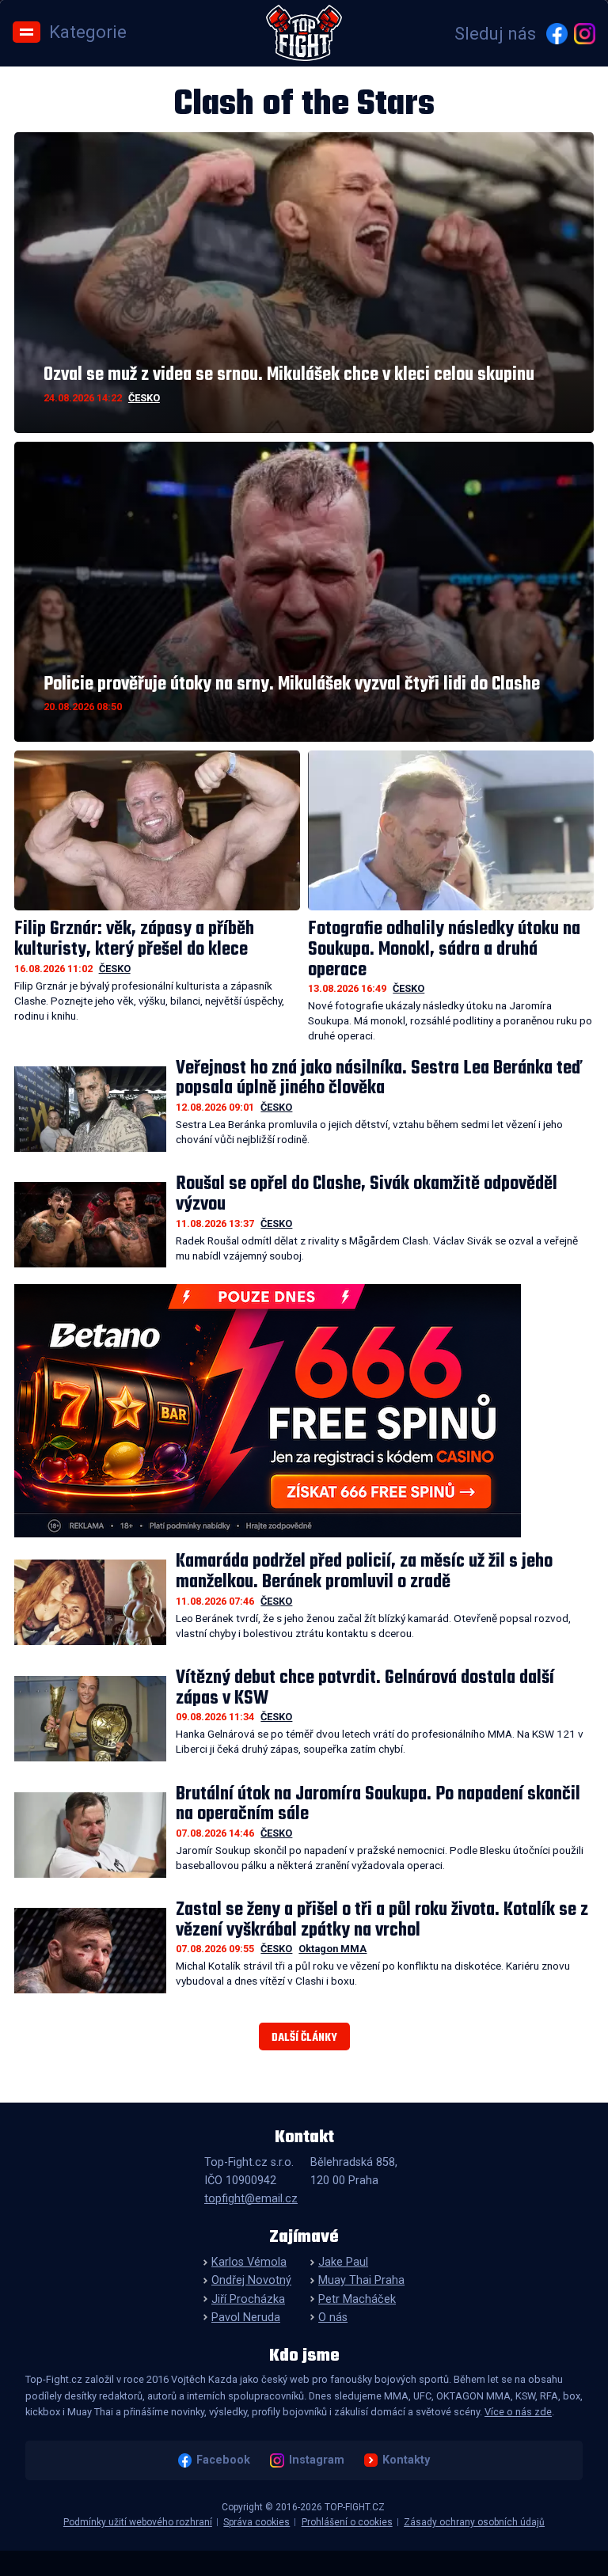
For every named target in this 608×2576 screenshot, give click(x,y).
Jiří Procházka (248, 2299)
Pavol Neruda (246, 2318)
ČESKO (144, 398)
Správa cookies (256, 2522)
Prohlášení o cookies (347, 2522)
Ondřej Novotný (251, 2280)
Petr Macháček (357, 2299)
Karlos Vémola (249, 2262)
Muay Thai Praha (361, 2280)
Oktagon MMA (332, 1949)
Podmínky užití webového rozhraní (138, 2522)
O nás (333, 2318)
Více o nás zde (518, 2412)
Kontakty (406, 2460)
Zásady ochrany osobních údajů (474, 2522)
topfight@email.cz (251, 2199)
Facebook (223, 2460)
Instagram (316, 2460)
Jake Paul (343, 2262)
